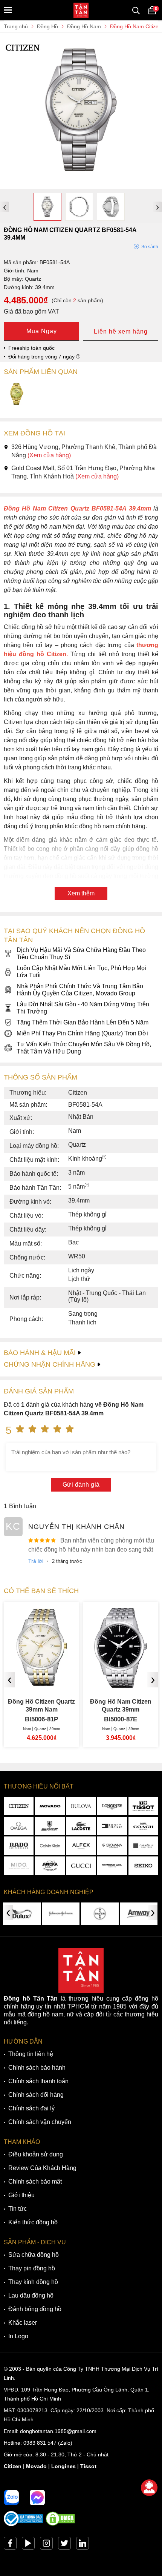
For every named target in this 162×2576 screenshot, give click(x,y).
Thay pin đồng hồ (32, 2268)
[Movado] (50, 1806)
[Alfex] (81, 1846)
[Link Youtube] (28, 2545)
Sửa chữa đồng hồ (34, 2255)
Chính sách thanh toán (38, 2081)
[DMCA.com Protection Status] (60, 2524)
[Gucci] (81, 1866)
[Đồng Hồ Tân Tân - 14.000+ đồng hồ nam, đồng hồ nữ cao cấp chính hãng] (81, 10)
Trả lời (36, 1561)
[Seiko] (143, 1866)
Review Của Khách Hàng (42, 2168)
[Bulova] (81, 1806)
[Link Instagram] (46, 2545)
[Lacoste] (81, 1826)
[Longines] (112, 1806)
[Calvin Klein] (50, 1846)
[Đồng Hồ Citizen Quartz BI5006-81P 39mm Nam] (41, 1683)
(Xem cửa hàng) (49, 455)
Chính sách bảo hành (37, 2068)
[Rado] (19, 1846)
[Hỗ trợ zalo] (11, 2498)
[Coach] (143, 1826)
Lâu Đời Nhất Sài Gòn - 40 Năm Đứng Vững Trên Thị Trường (83, 1008)
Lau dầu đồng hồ (31, 2295)
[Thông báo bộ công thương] (24, 2524)
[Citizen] (19, 1806)
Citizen (13, 2466)
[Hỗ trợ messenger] (37, 2498)
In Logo (18, 2336)
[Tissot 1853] (143, 1806)
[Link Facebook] (10, 2545)
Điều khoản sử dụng (36, 2154)
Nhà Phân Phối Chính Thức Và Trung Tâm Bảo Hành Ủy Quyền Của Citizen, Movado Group (80, 990)
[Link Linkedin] (83, 2545)
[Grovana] (112, 1846)
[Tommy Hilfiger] (112, 1826)
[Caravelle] (143, 1846)
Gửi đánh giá (81, 1485)
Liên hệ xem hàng (121, 331)
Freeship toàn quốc (31, 348)
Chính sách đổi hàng (36, 2095)
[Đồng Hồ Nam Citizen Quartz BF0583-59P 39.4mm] (17, 395)
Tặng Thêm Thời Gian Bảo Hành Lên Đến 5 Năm (83, 1022)
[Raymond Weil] (112, 1866)
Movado (36, 2466)
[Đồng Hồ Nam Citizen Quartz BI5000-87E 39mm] (121, 1683)
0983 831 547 (40, 2443)
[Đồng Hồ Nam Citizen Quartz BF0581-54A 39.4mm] (81, 185)
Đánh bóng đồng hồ (35, 2309)
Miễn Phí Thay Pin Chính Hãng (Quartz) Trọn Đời (82, 1033)
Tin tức (18, 2209)
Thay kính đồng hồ (33, 2282)
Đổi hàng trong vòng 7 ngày (42, 357)
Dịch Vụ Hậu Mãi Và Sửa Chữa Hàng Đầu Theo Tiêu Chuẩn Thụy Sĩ (81, 954)
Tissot (88, 2466)
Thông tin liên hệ (31, 2054)
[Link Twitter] (64, 2545)
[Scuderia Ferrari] (50, 1826)
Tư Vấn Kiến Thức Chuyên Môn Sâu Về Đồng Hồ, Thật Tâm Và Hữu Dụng (84, 1048)
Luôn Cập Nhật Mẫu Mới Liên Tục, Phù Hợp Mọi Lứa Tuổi (81, 972)
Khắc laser (23, 2323)
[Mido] (19, 1866)
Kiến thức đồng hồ (33, 2222)
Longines (63, 2466)
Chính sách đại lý (31, 2108)
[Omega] (19, 1826)
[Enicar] (50, 1866)
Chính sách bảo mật (35, 2182)
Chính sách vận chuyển (40, 2122)
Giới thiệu (21, 2195)
